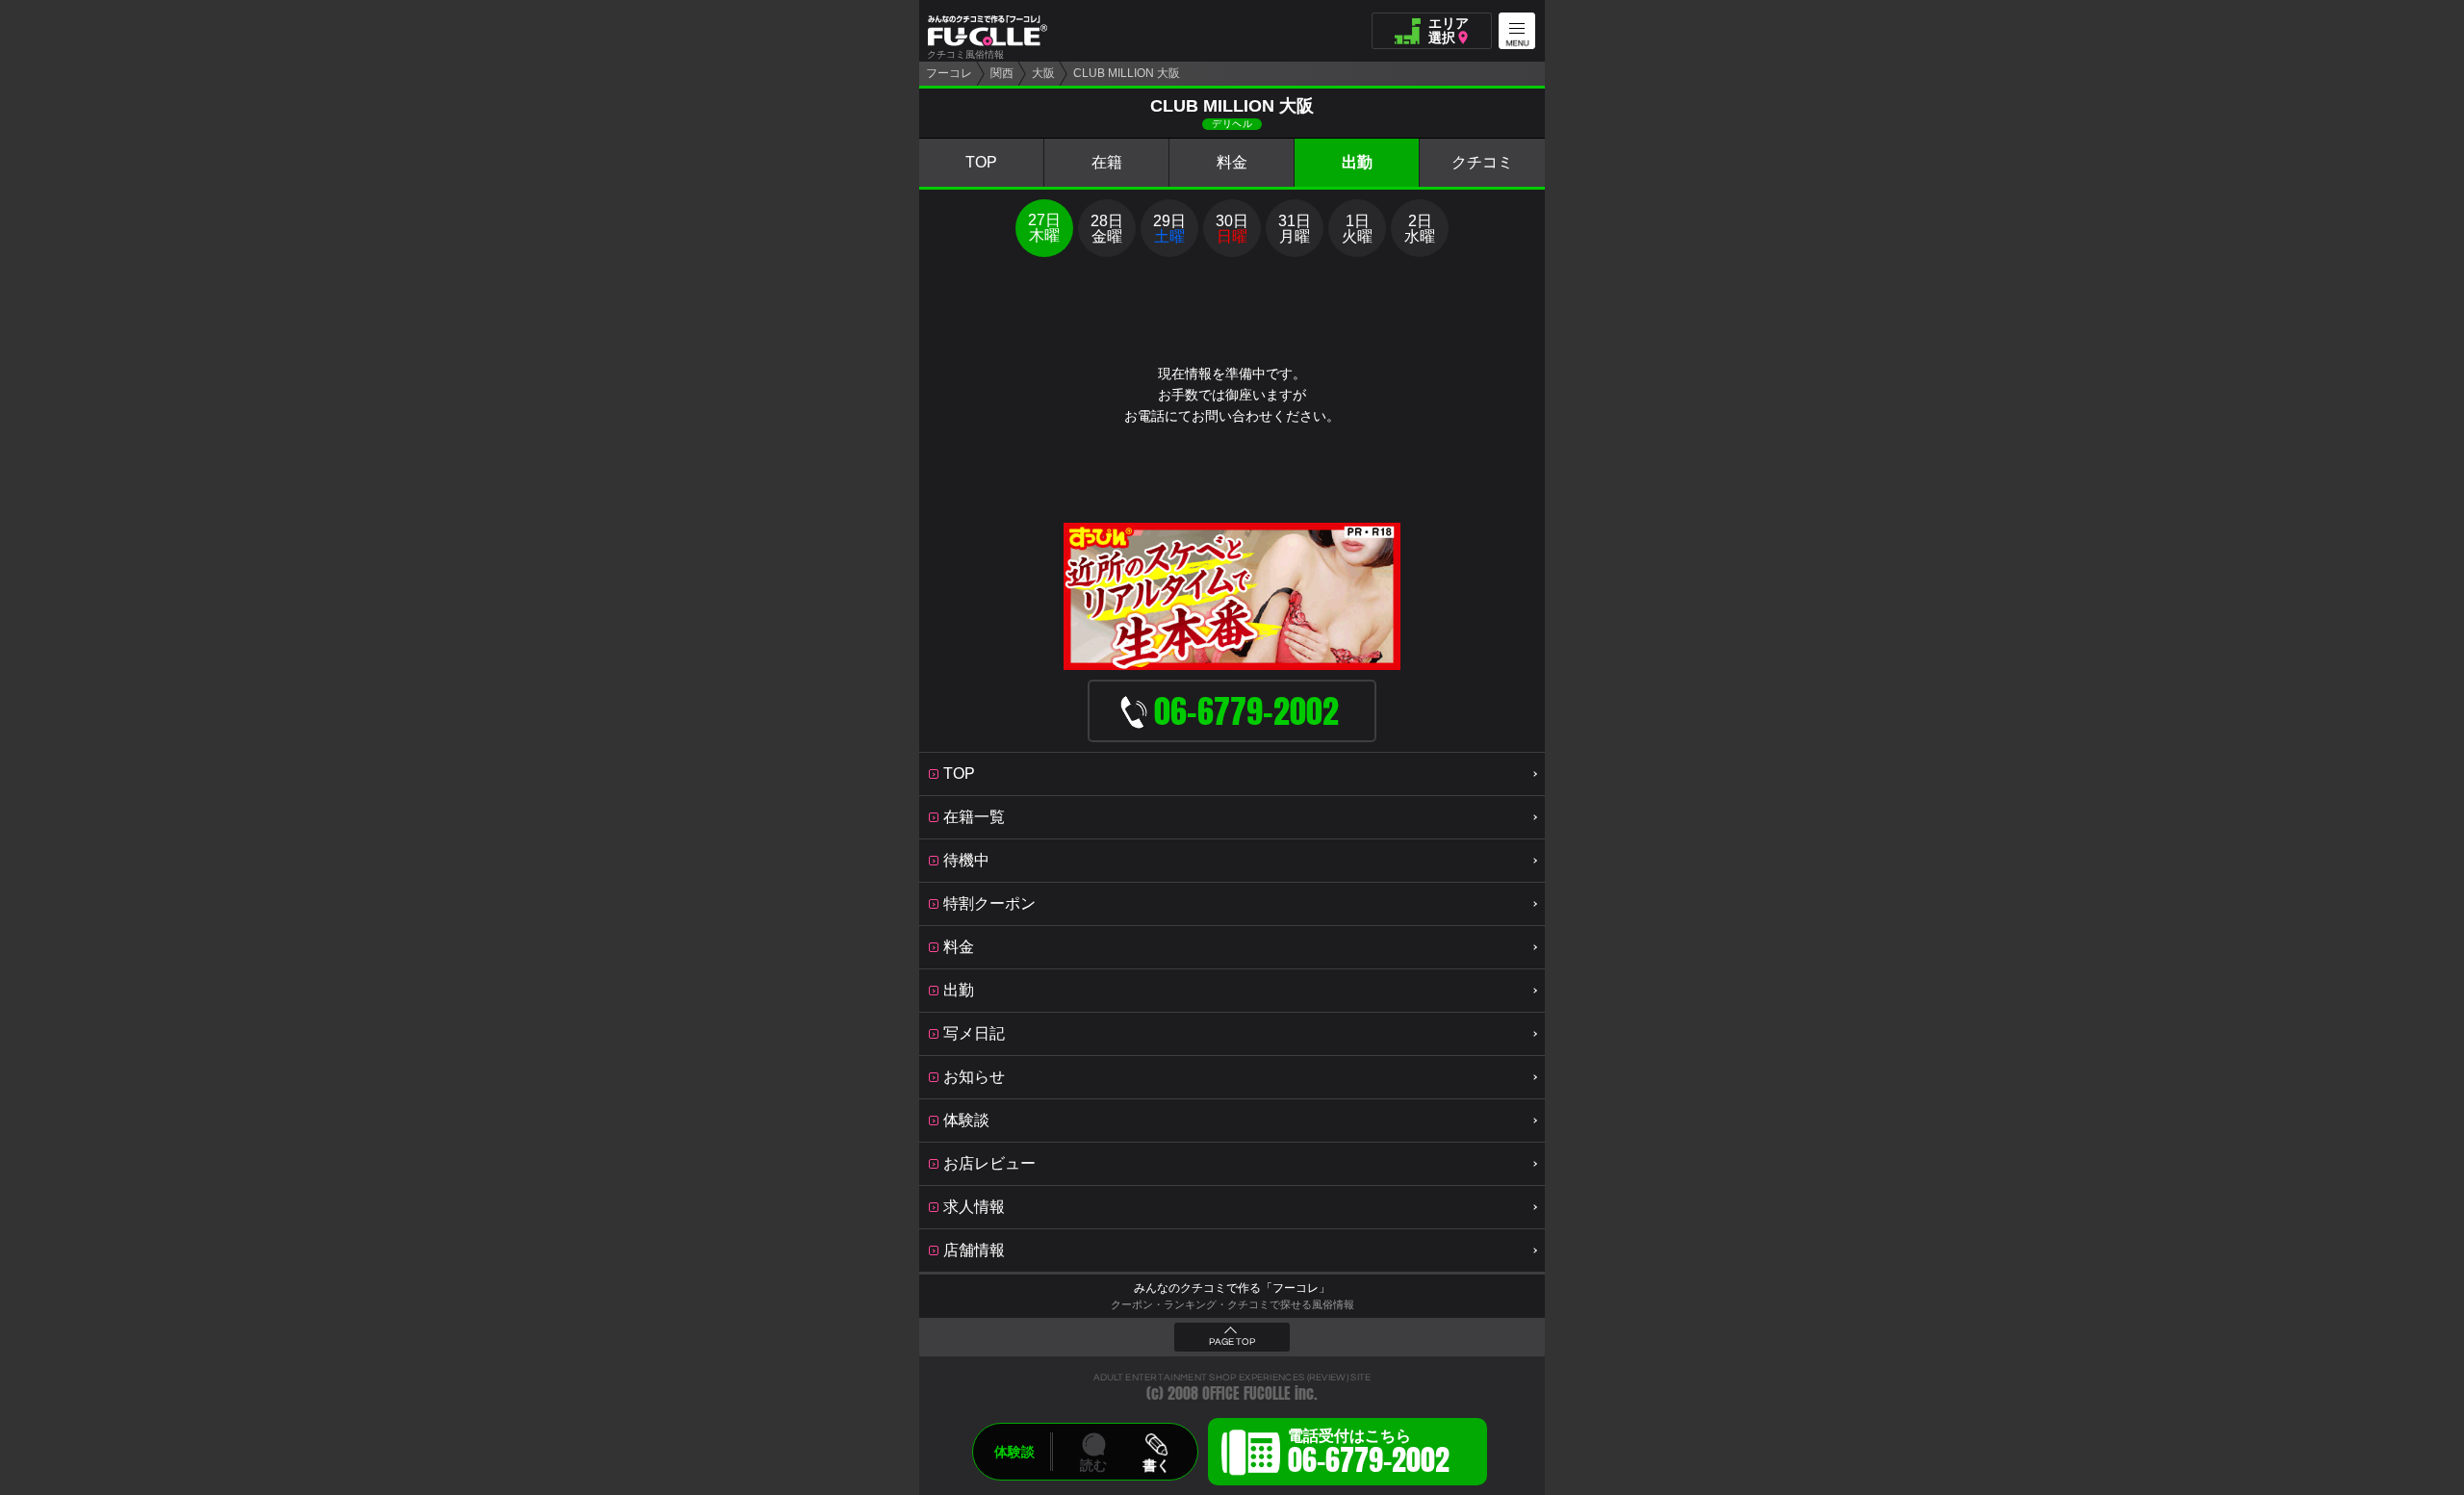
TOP (981, 162)
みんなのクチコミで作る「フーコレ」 (1232, 1288)
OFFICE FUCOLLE (1246, 1393)
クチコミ (1482, 162)
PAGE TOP (1232, 1342)
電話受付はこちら (1369, 1455)
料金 (1232, 162)
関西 (1002, 73)
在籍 (1107, 162)
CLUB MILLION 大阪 (1127, 73)
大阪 (1043, 73)
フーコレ (949, 73)
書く (1156, 1465)
